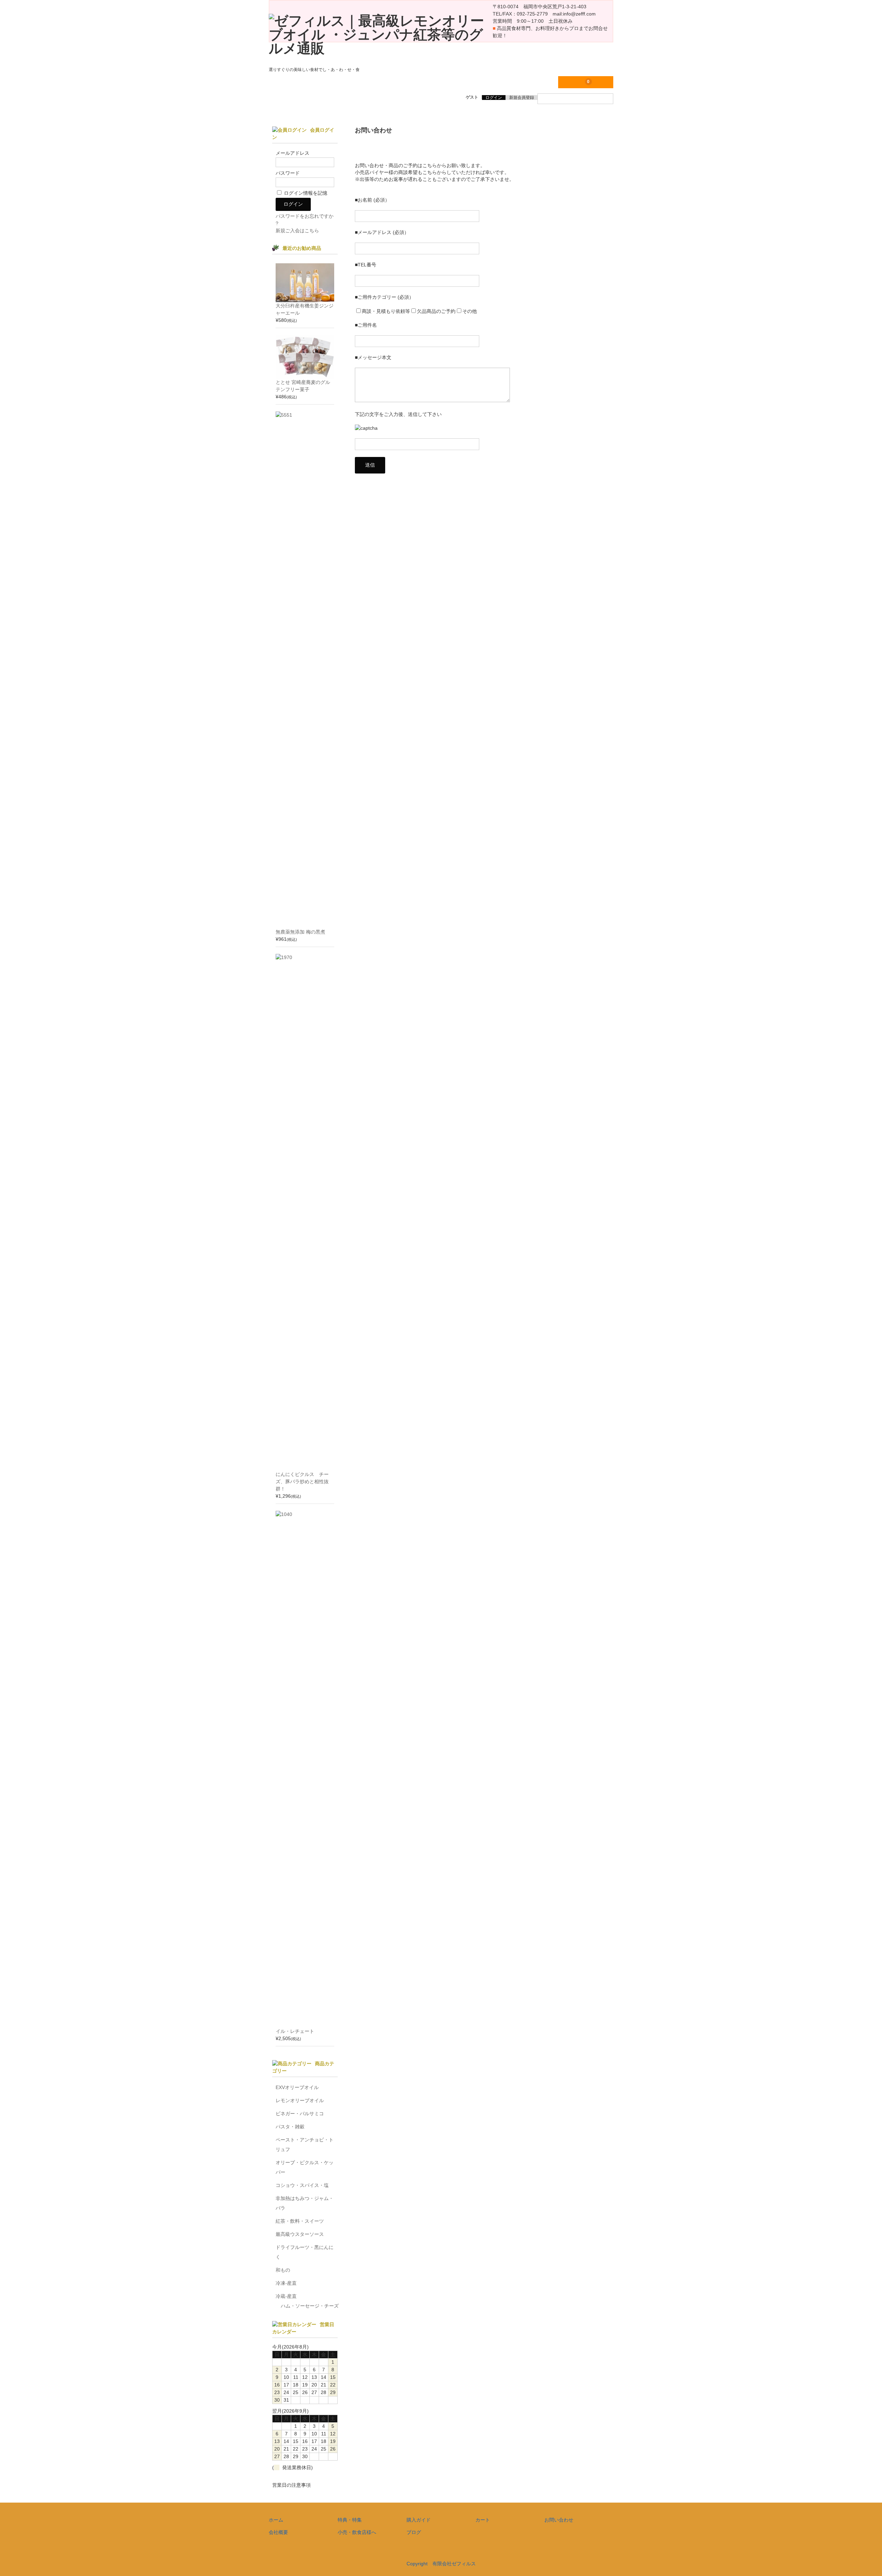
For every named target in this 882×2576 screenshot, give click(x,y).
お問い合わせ (559, 2520)
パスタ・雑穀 (290, 2127)
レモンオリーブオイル (300, 2100)
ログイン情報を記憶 (305, 193)
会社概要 (278, 2532)
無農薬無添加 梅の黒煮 (300, 932)
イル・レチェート (295, 2031)
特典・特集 (350, 2520)
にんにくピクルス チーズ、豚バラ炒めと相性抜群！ (302, 1482)
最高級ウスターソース (300, 2234)
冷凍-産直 (286, 2283)
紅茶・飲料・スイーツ (300, 2221)
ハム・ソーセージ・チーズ (310, 2306)
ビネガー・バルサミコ (300, 2114)
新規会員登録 (522, 98)
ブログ (414, 2532)
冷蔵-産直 (286, 2296)
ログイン (494, 98)
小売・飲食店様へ (357, 2532)
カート (483, 2520)
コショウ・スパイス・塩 (302, 2185)
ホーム (276, 2520)
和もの (283, 2270)
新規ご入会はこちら (297, 231)
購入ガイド (419, 2520)
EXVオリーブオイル (297, 2087)
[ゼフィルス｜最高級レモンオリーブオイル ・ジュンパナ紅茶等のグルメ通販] (381, 48)
